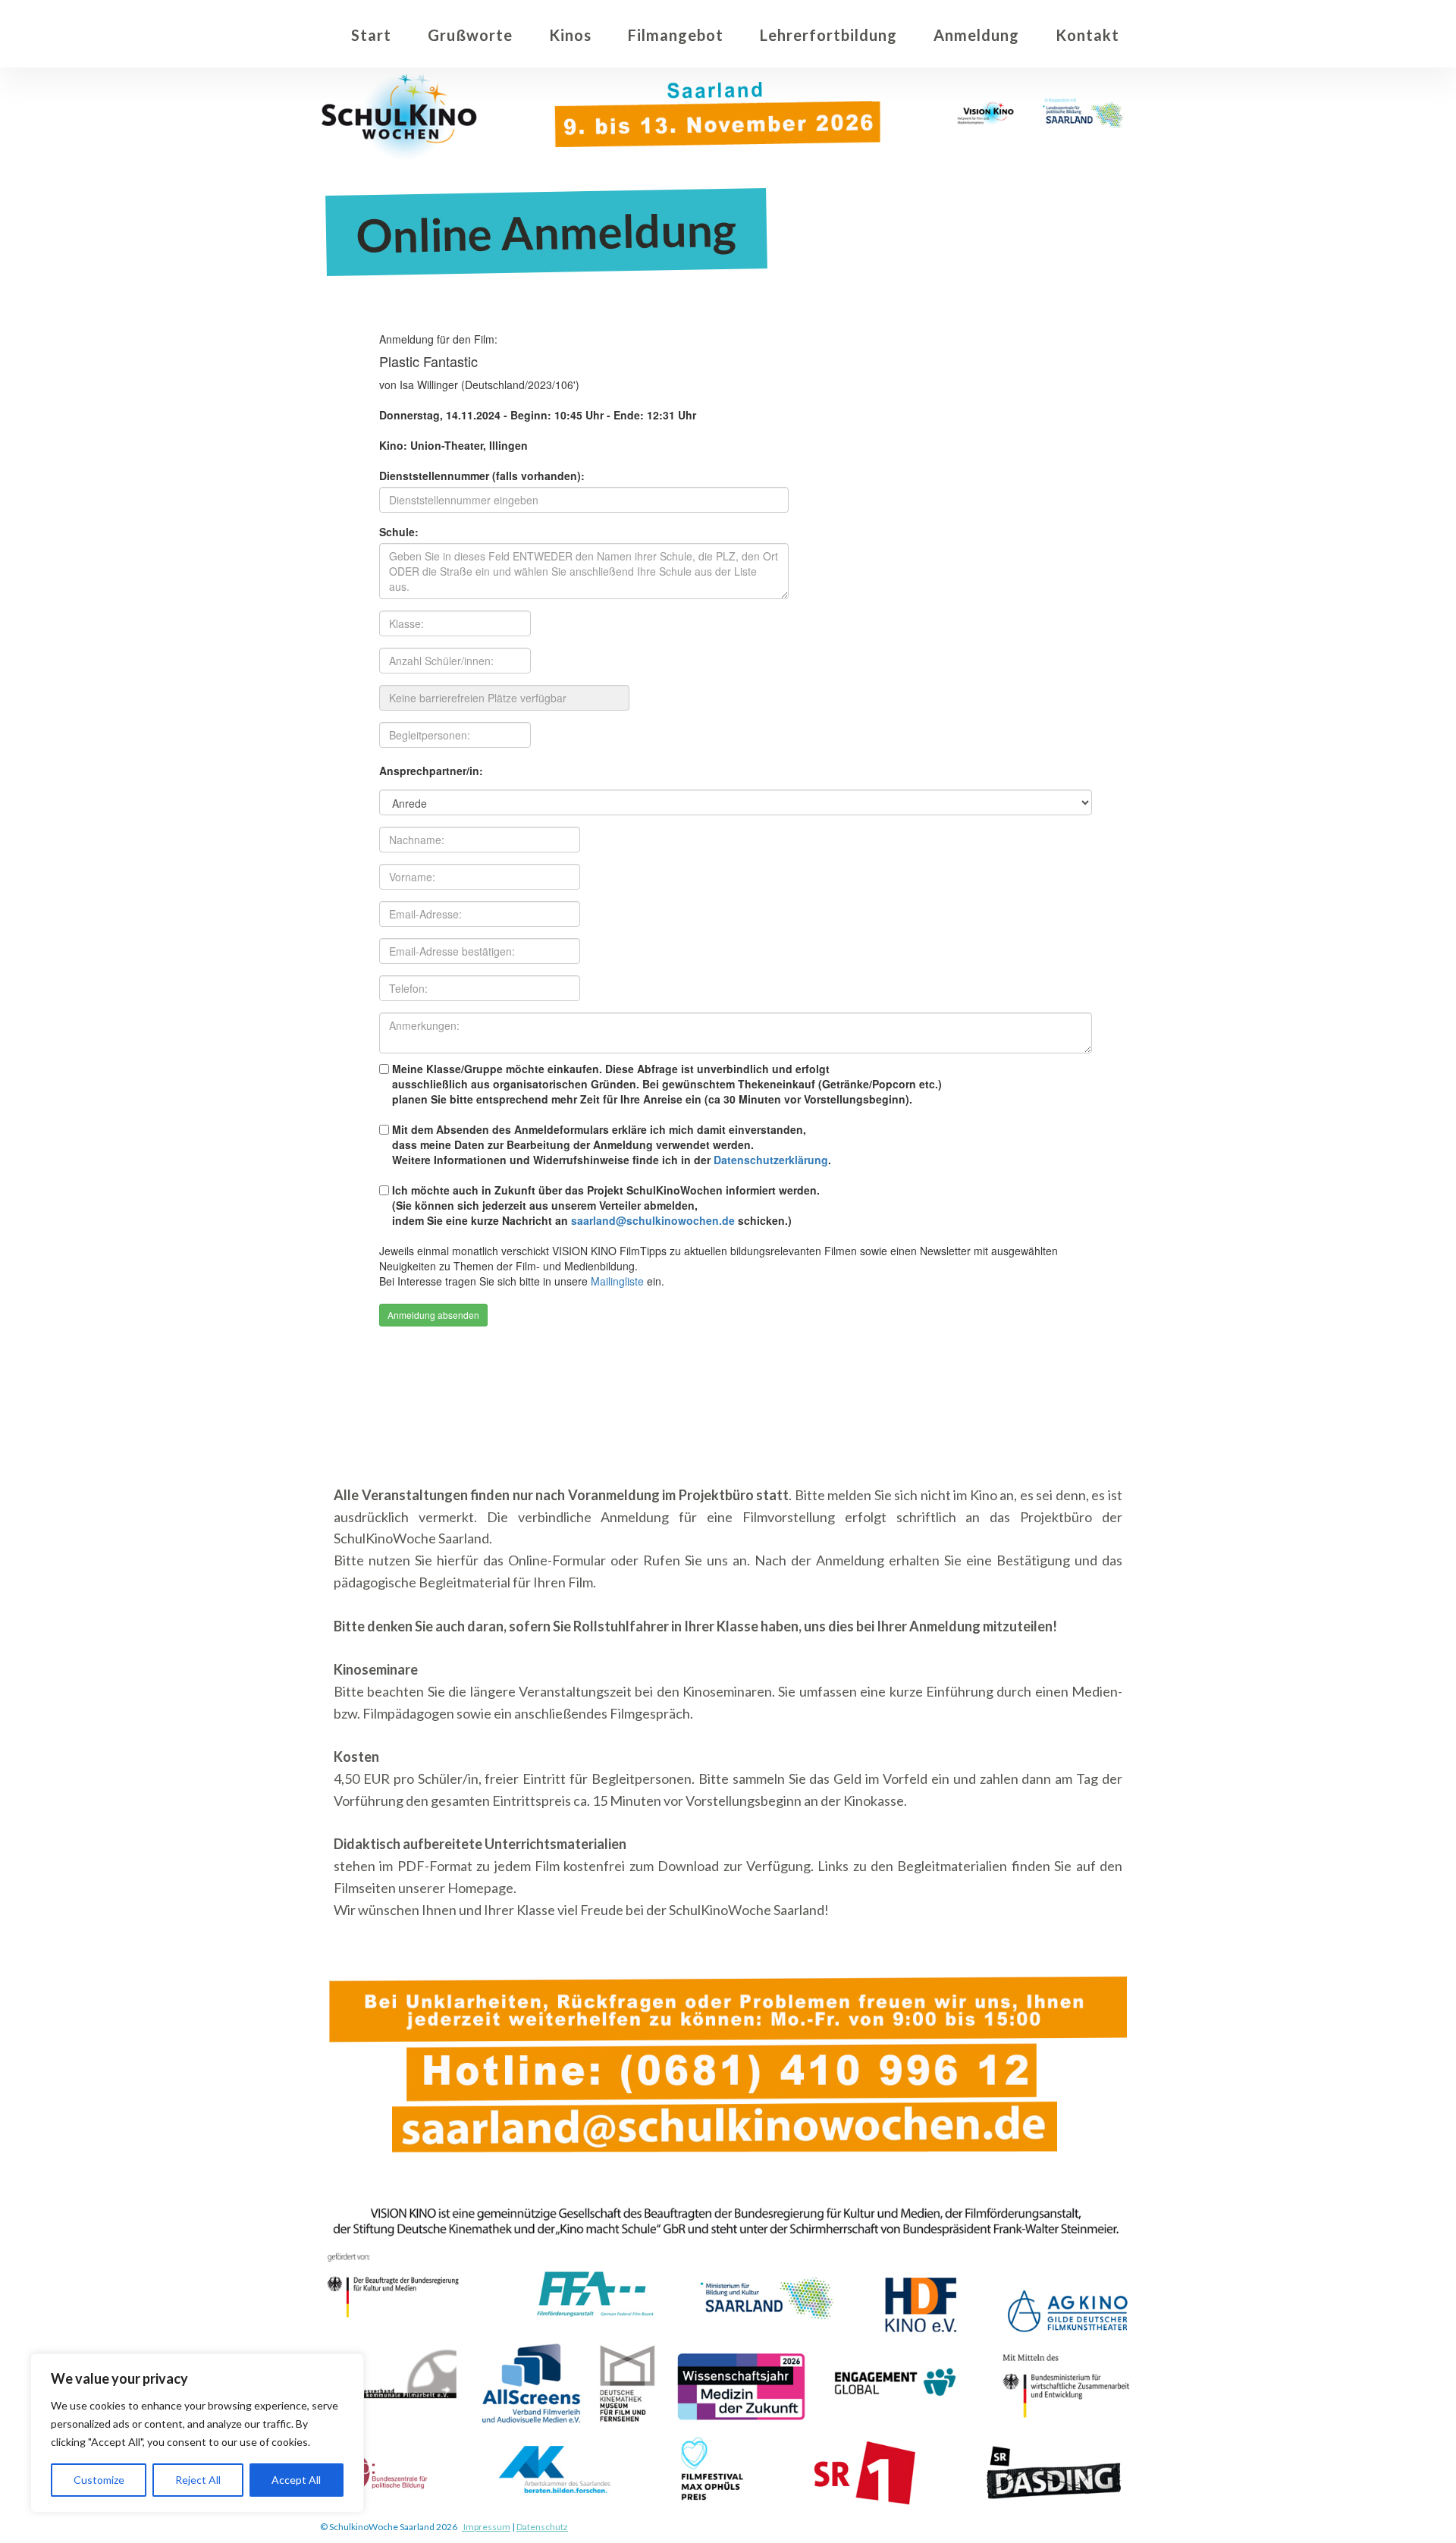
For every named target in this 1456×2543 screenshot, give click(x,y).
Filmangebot (676, 35)
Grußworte (470, 35)
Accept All (296, 2480)
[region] (197, 2433)
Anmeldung (976, 35)
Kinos (570, 35)
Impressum (486, 2527)
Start (371, 35)
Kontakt (1087, 35)
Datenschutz (542, 2527)
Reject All (198, 2480)
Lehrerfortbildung (828, 35)
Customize (99, 2480)
